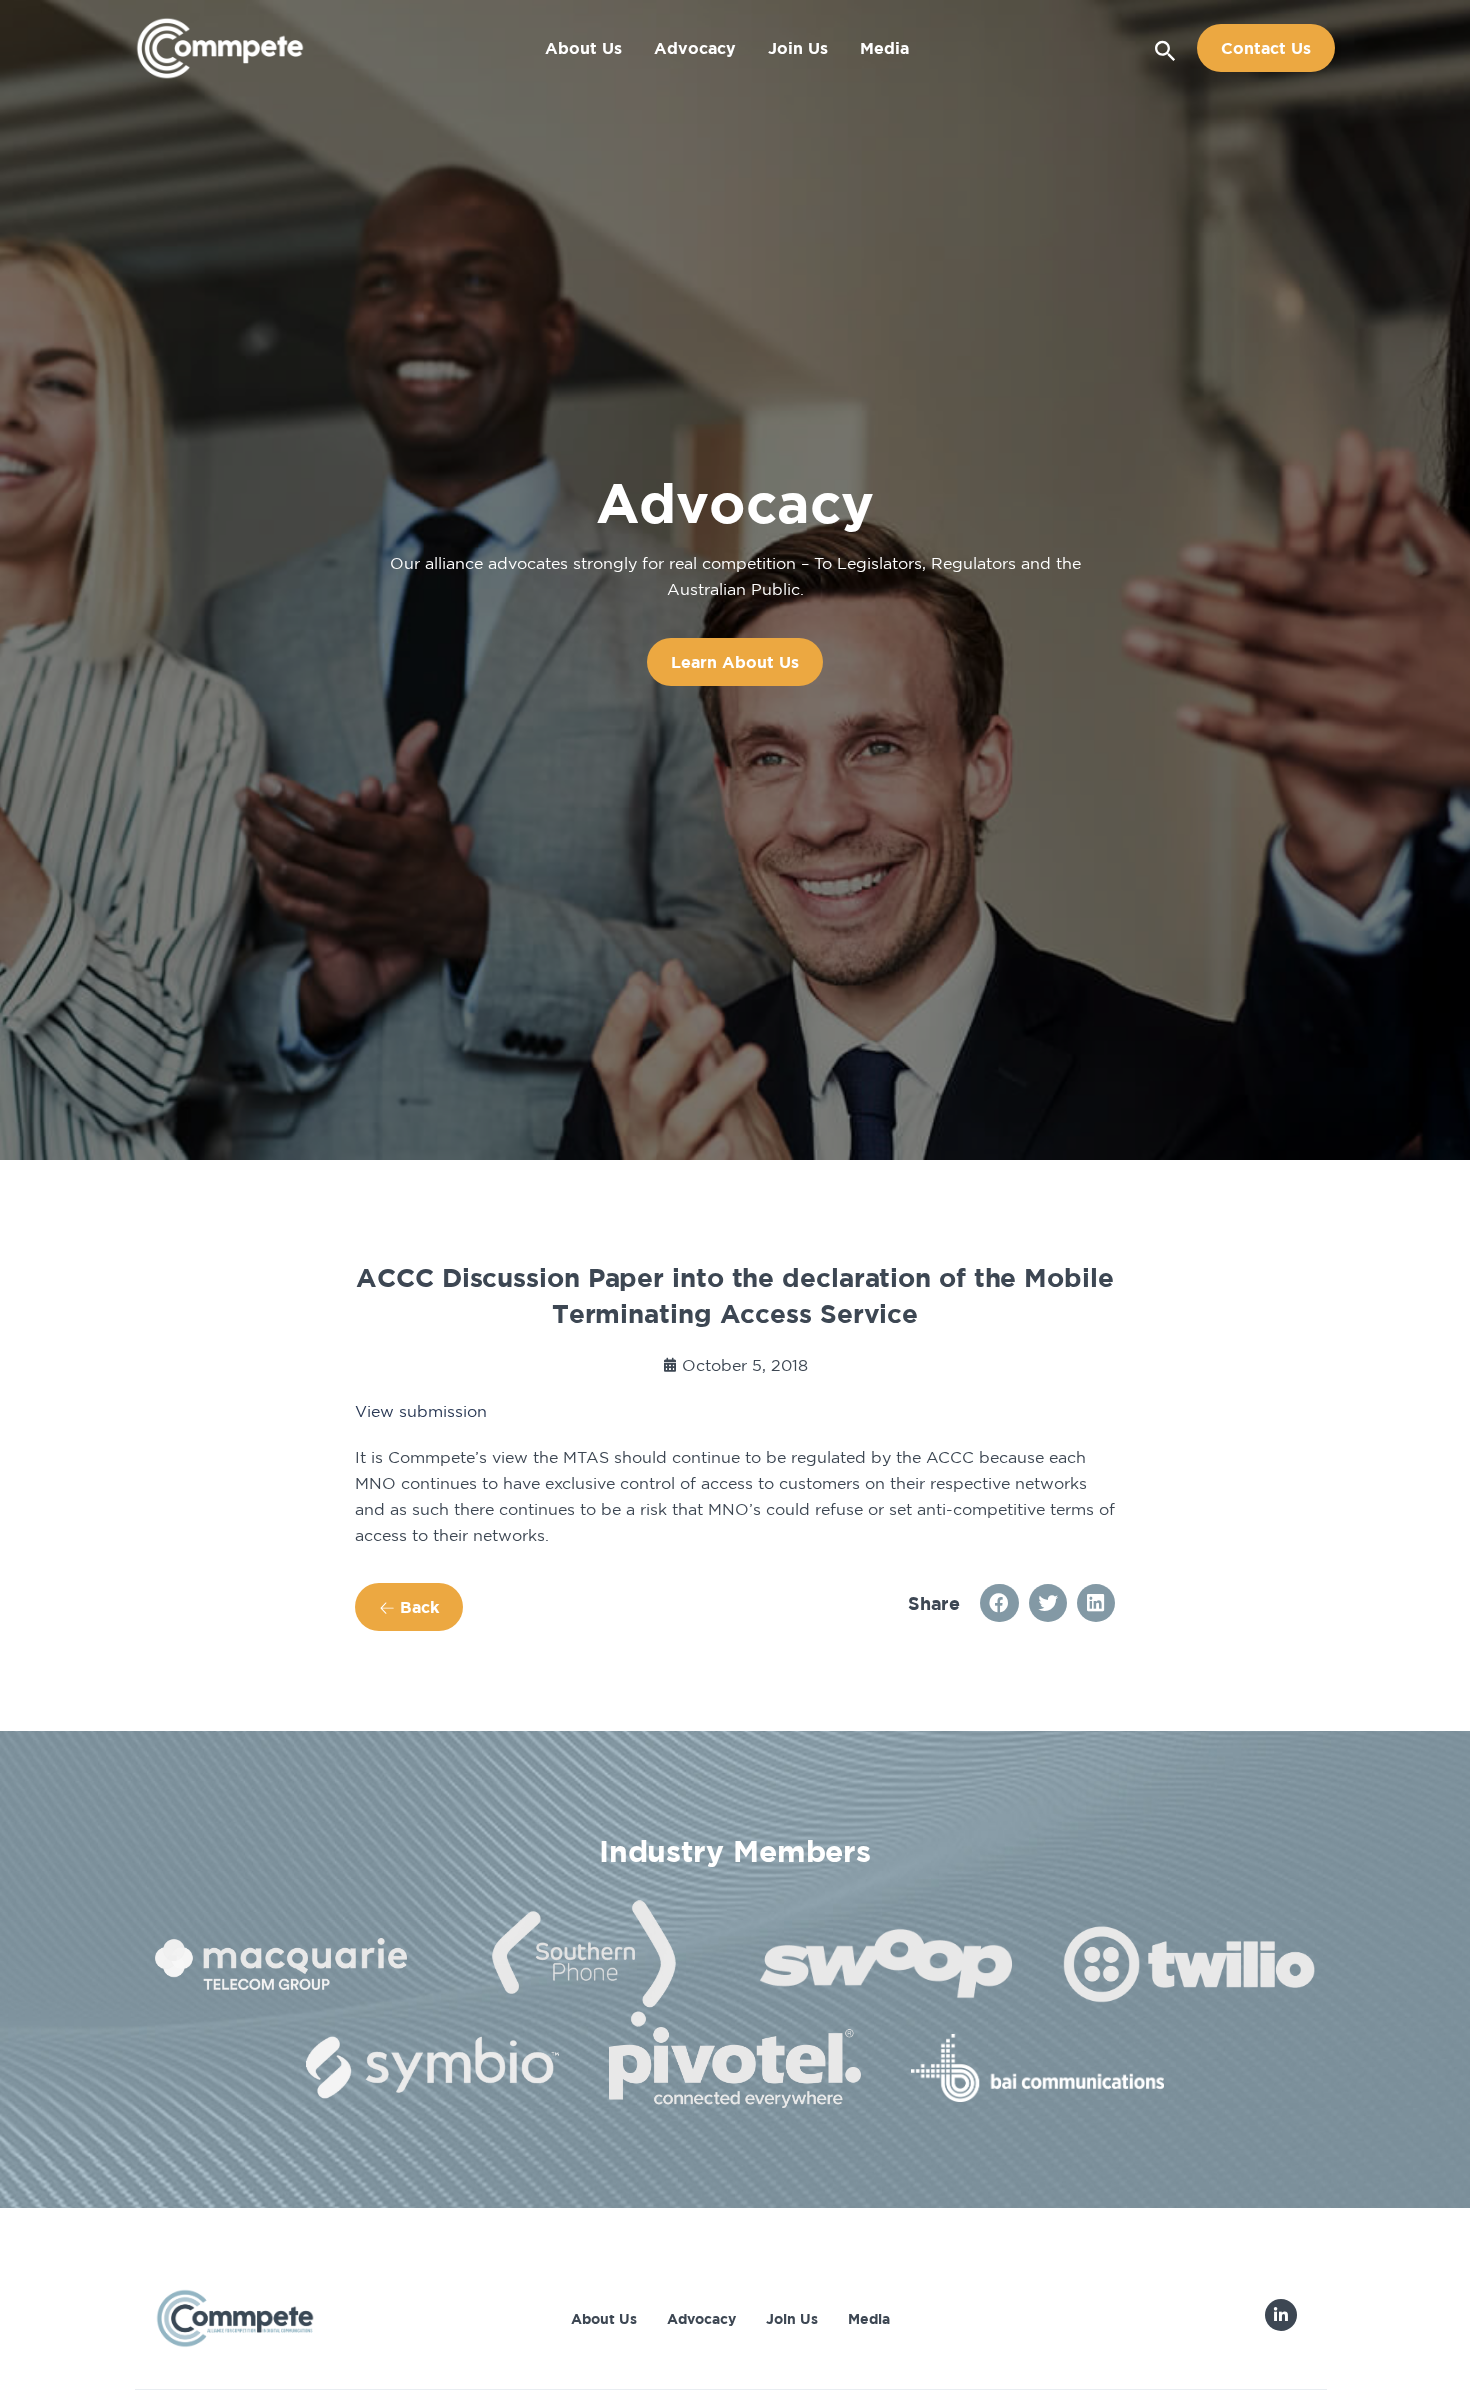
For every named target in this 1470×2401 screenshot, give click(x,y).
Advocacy (695, 48)
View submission (421, 1411)
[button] (1165, 48)
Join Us (798, 48)
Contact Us (1266, 48)
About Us (583, 48)
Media (884, 48)
